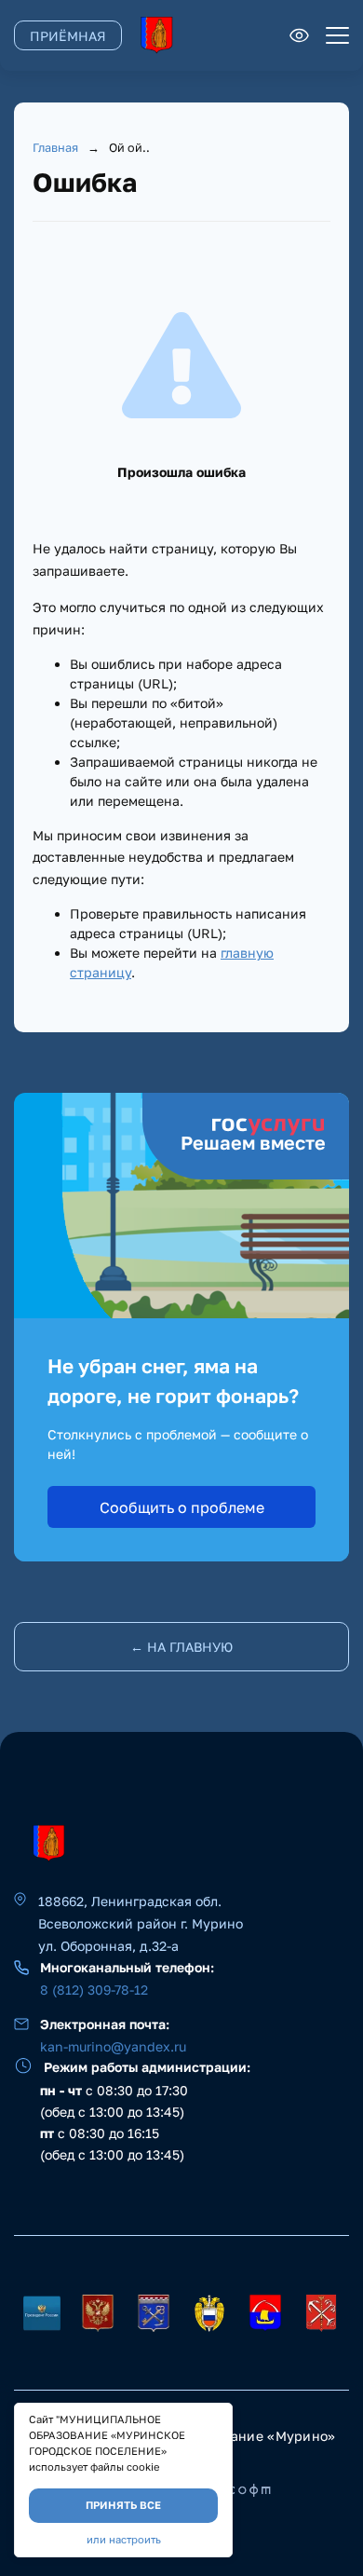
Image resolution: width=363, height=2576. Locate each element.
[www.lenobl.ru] (154, 2313)
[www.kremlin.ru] (42, 2313)
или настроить (124, 2539)
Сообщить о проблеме (182, 1507)
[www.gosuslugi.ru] (98, 2313)
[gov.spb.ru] (321, 2313)
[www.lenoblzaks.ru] (209, 2313)
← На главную (181, 1647)
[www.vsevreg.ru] (265, 2313)
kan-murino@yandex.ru (113, 2046)
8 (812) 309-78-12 (94, 1990)
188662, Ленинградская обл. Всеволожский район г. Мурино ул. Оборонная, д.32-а (141, 1923)
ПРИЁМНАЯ (68, 36)
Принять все (123, 2505)
